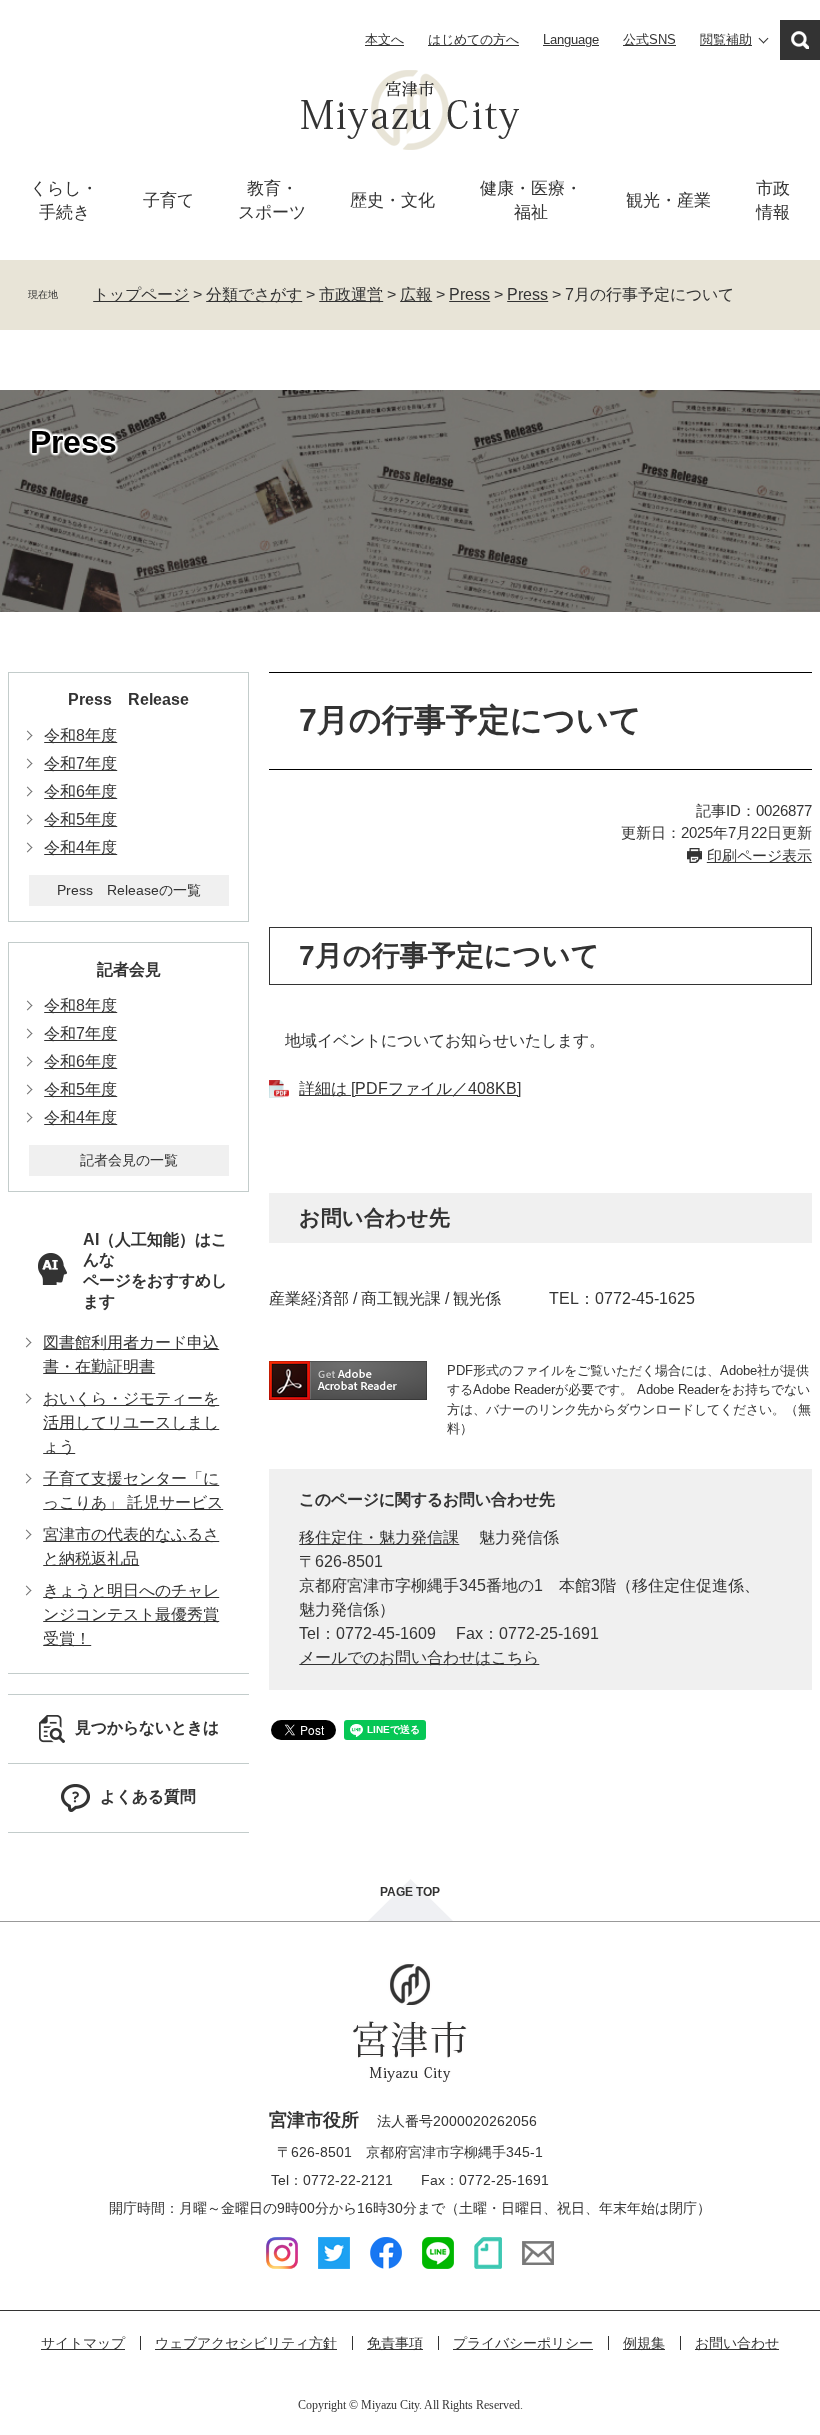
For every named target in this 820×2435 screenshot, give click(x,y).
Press (469, 294)
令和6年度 (80, 791)
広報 (416, 294)
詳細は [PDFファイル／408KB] (410, 1088)
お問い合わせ (737, 2343)
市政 (773, 200)
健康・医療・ (531, 200)
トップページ (141, 294)
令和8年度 (80, 735)
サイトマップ (83, 2343)
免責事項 (395, 2343)
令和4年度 (80, 847)
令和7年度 (80, 763)
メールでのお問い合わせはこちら (419, 1657)
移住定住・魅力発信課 (379, 1537)
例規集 (644, 2343)
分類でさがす (254, 294)
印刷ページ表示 (759, 855)
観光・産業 (668, 200)
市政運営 (351, 294)
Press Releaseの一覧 (129, 890)
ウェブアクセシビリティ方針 (246, 2343)
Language (571, 39)
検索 (800, 40)
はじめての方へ (473, 39)
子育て (168, 200)
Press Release (128, 699)
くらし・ (64, 200)
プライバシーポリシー (523, 2343)
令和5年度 (80, 819)
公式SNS (649, 39)
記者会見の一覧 (129, 1160)
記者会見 (129, 969)
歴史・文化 (392, 200)
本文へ (384, 39)
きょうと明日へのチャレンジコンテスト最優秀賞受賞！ (131, 1614)
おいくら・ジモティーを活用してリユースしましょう (131, 1422)
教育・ (272, 200)
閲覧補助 (726, 39)
